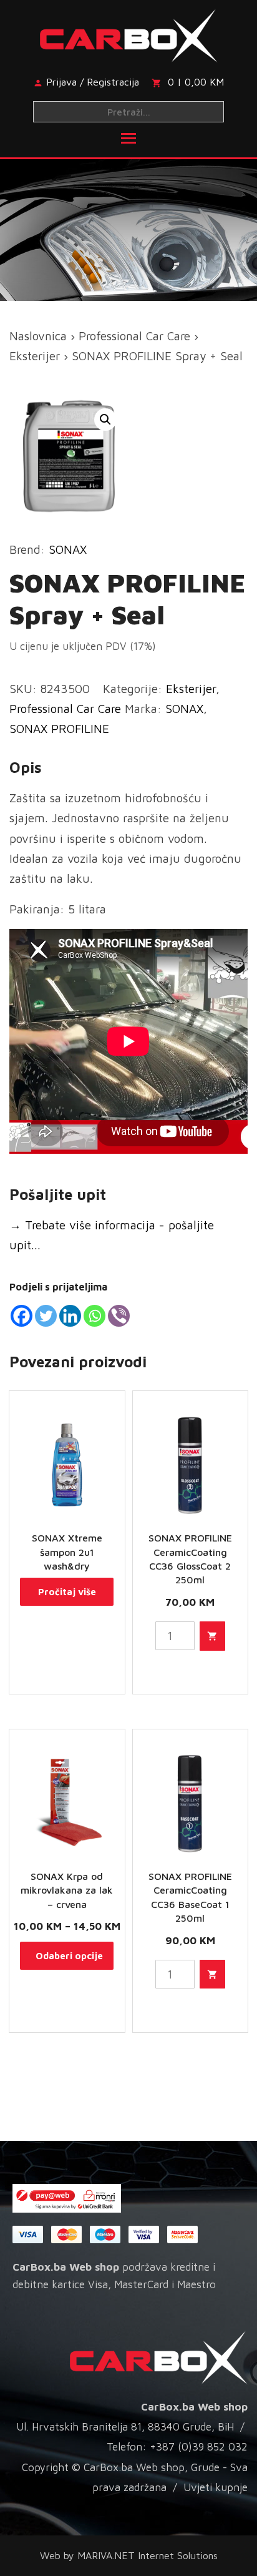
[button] (105, 420)
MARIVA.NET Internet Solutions (148, 2555)
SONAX (68, 549)
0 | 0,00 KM (196, 82)
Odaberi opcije (69, 1956)
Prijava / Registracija (93, 82)
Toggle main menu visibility (128, 137)
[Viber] (119, 1316)
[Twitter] (46, 1316)
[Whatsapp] (95, 1316)
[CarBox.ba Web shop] (129, 33)
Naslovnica (38, 336)
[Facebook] (22, 1316)
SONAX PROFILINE (59, 729)
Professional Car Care (134, 336)
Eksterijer (35, 356)
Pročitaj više (67, 1592)
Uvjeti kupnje (216, 2487)
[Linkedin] (70, 1316)
